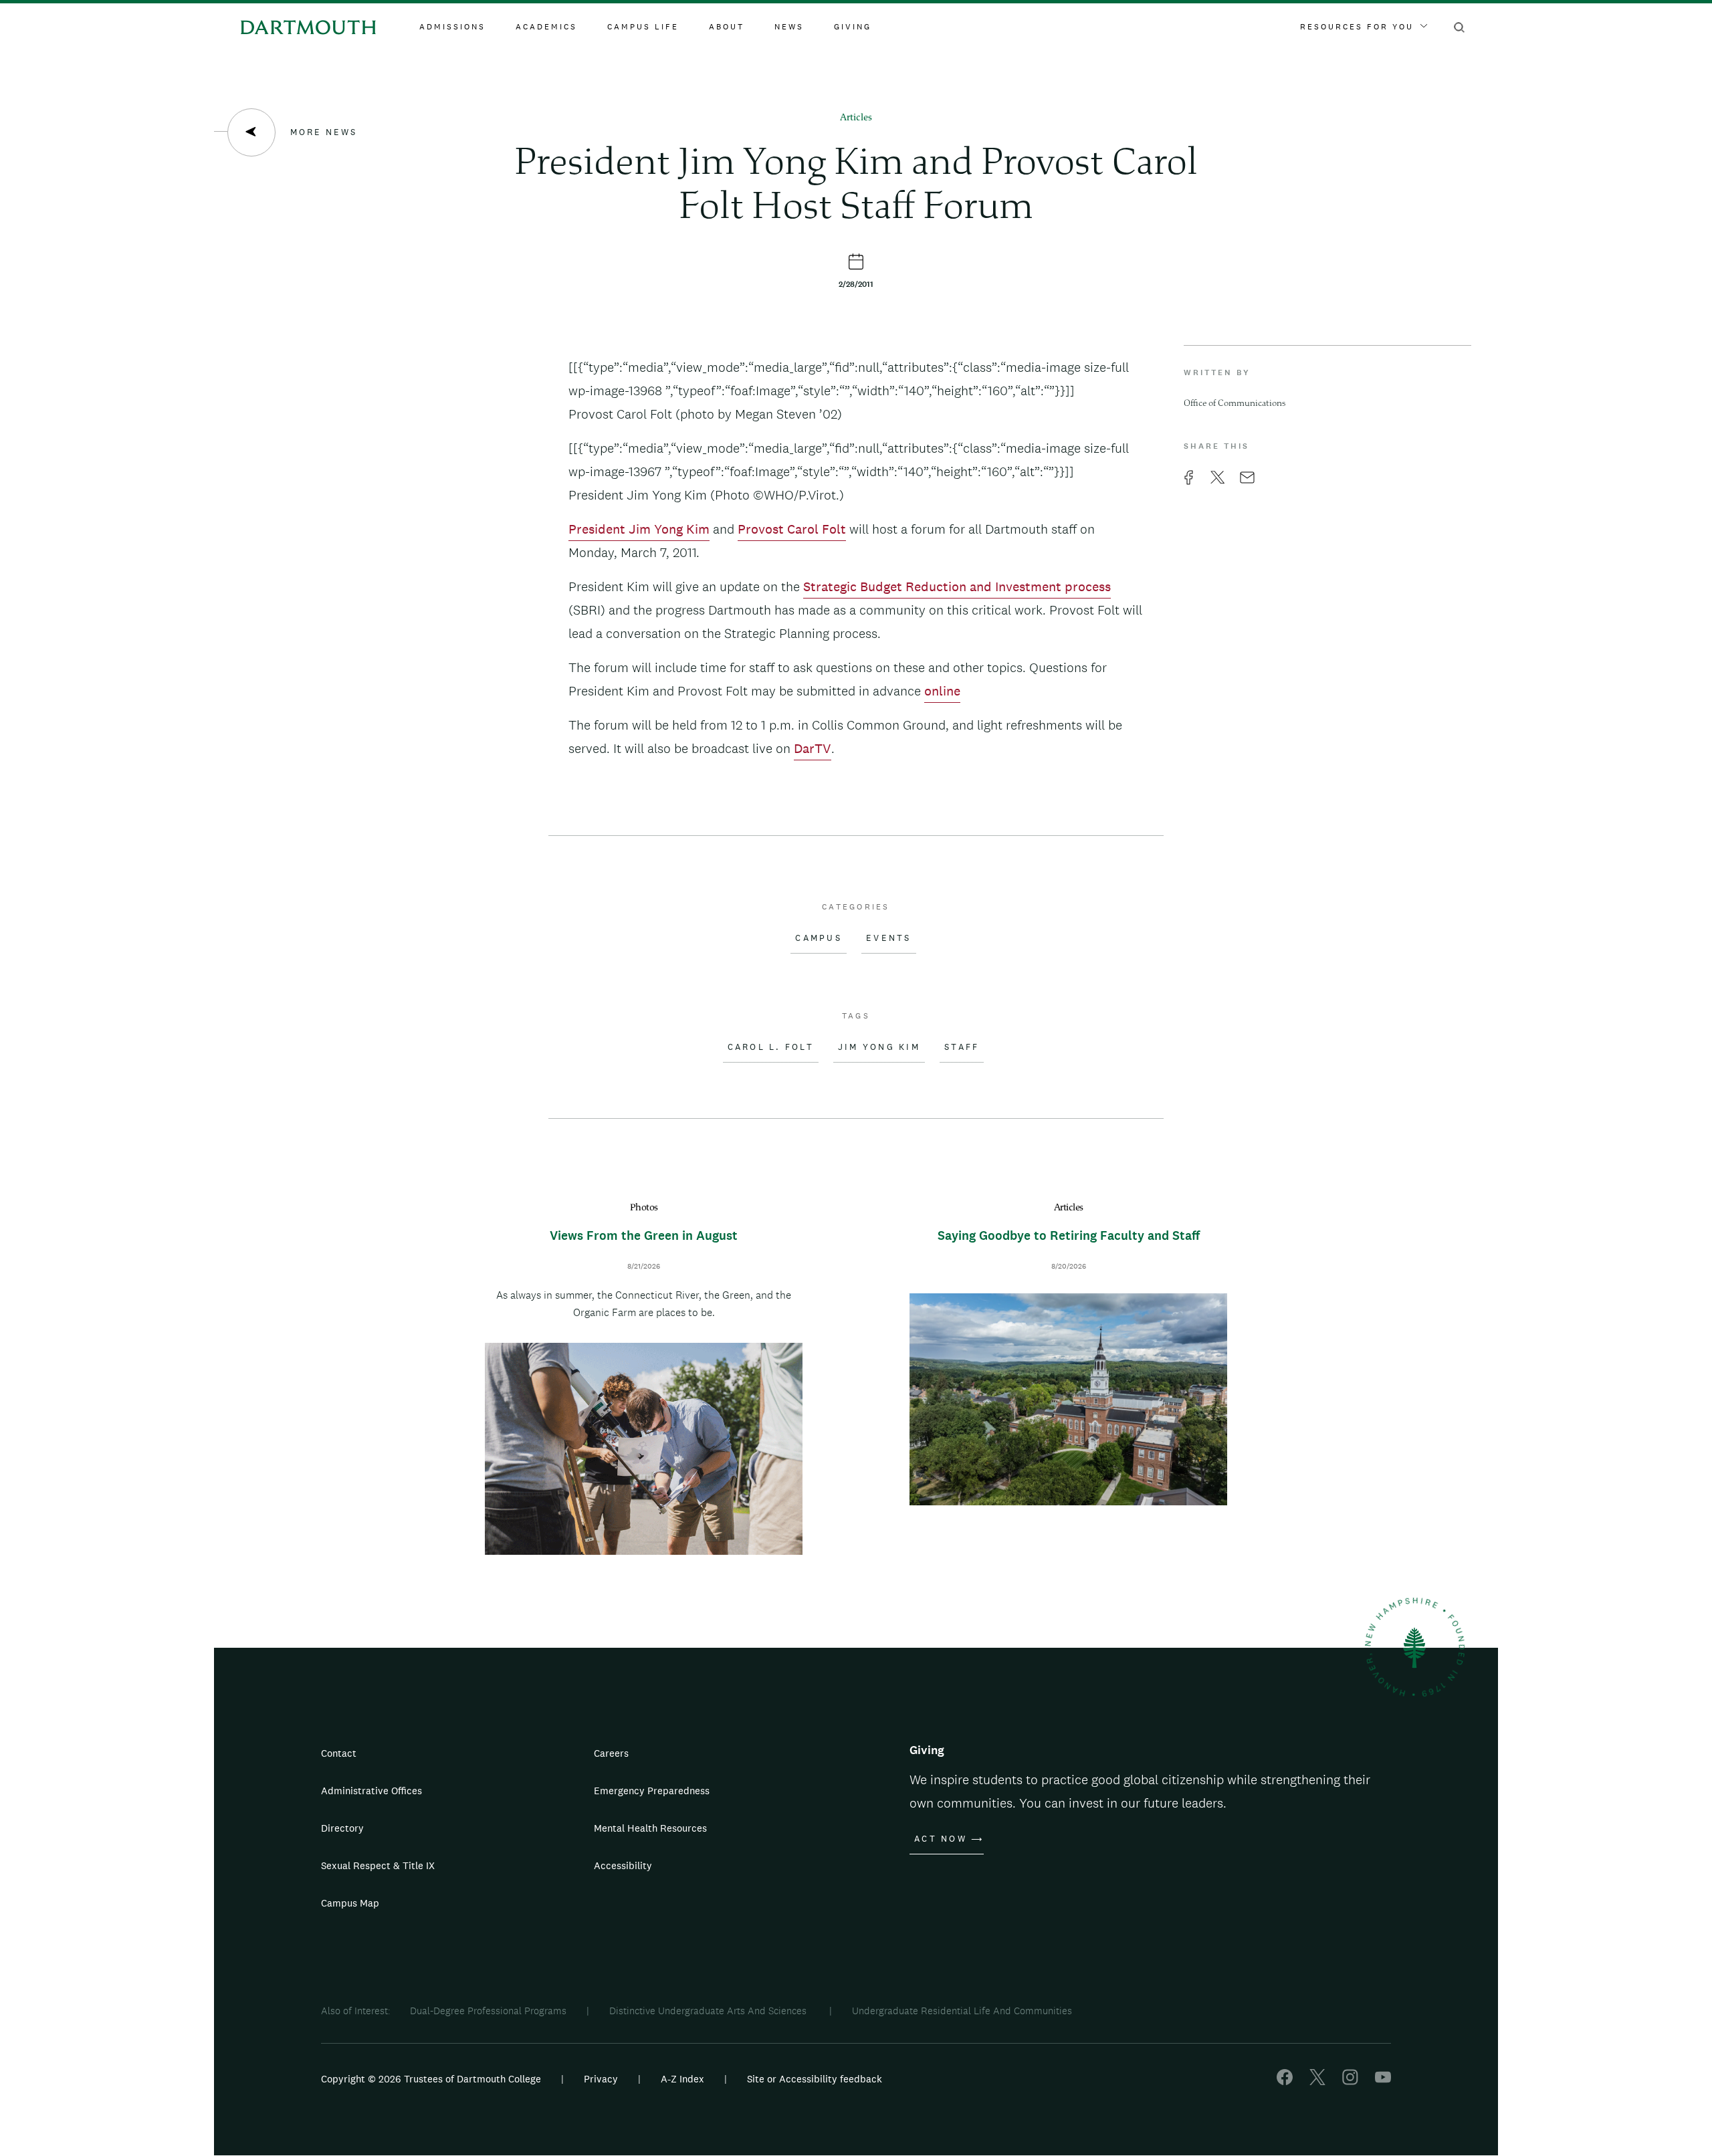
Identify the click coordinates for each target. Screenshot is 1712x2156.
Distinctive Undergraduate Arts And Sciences (709, 2011)
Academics (546, 27)
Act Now (941, 1839)
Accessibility (623, 1865)
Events (889, 938)
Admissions (452, 27)
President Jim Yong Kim (639, 529)
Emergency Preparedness (652, 1791)
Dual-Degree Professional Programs (488, 2011)
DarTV (813, 748)
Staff (962, 1047)
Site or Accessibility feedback (815, 2079)
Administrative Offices (371, 1791)
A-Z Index (682, 2079)
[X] (1317, 2081)
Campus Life (643, 27)
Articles (856, 118)
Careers (611, 1753)
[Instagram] (1350, 2081)
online (942, 691)
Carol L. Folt (771, 1047)
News (789, 27)
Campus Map (350, 1903)
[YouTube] (1383, 2081)
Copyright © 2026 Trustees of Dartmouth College (431, 2079)
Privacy (601, 2079)
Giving (853, 27)
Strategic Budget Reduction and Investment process (957, 586)
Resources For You (1357, 27)
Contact (339, 1753)
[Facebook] (1285, 2081)
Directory (342, 1828)
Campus (819, 938)
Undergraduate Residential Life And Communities (962, 2011)
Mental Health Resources (650, 1828)
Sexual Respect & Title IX (378, 1865)
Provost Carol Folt (792, 529)
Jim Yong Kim (879, 1047)
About (727, 27)
